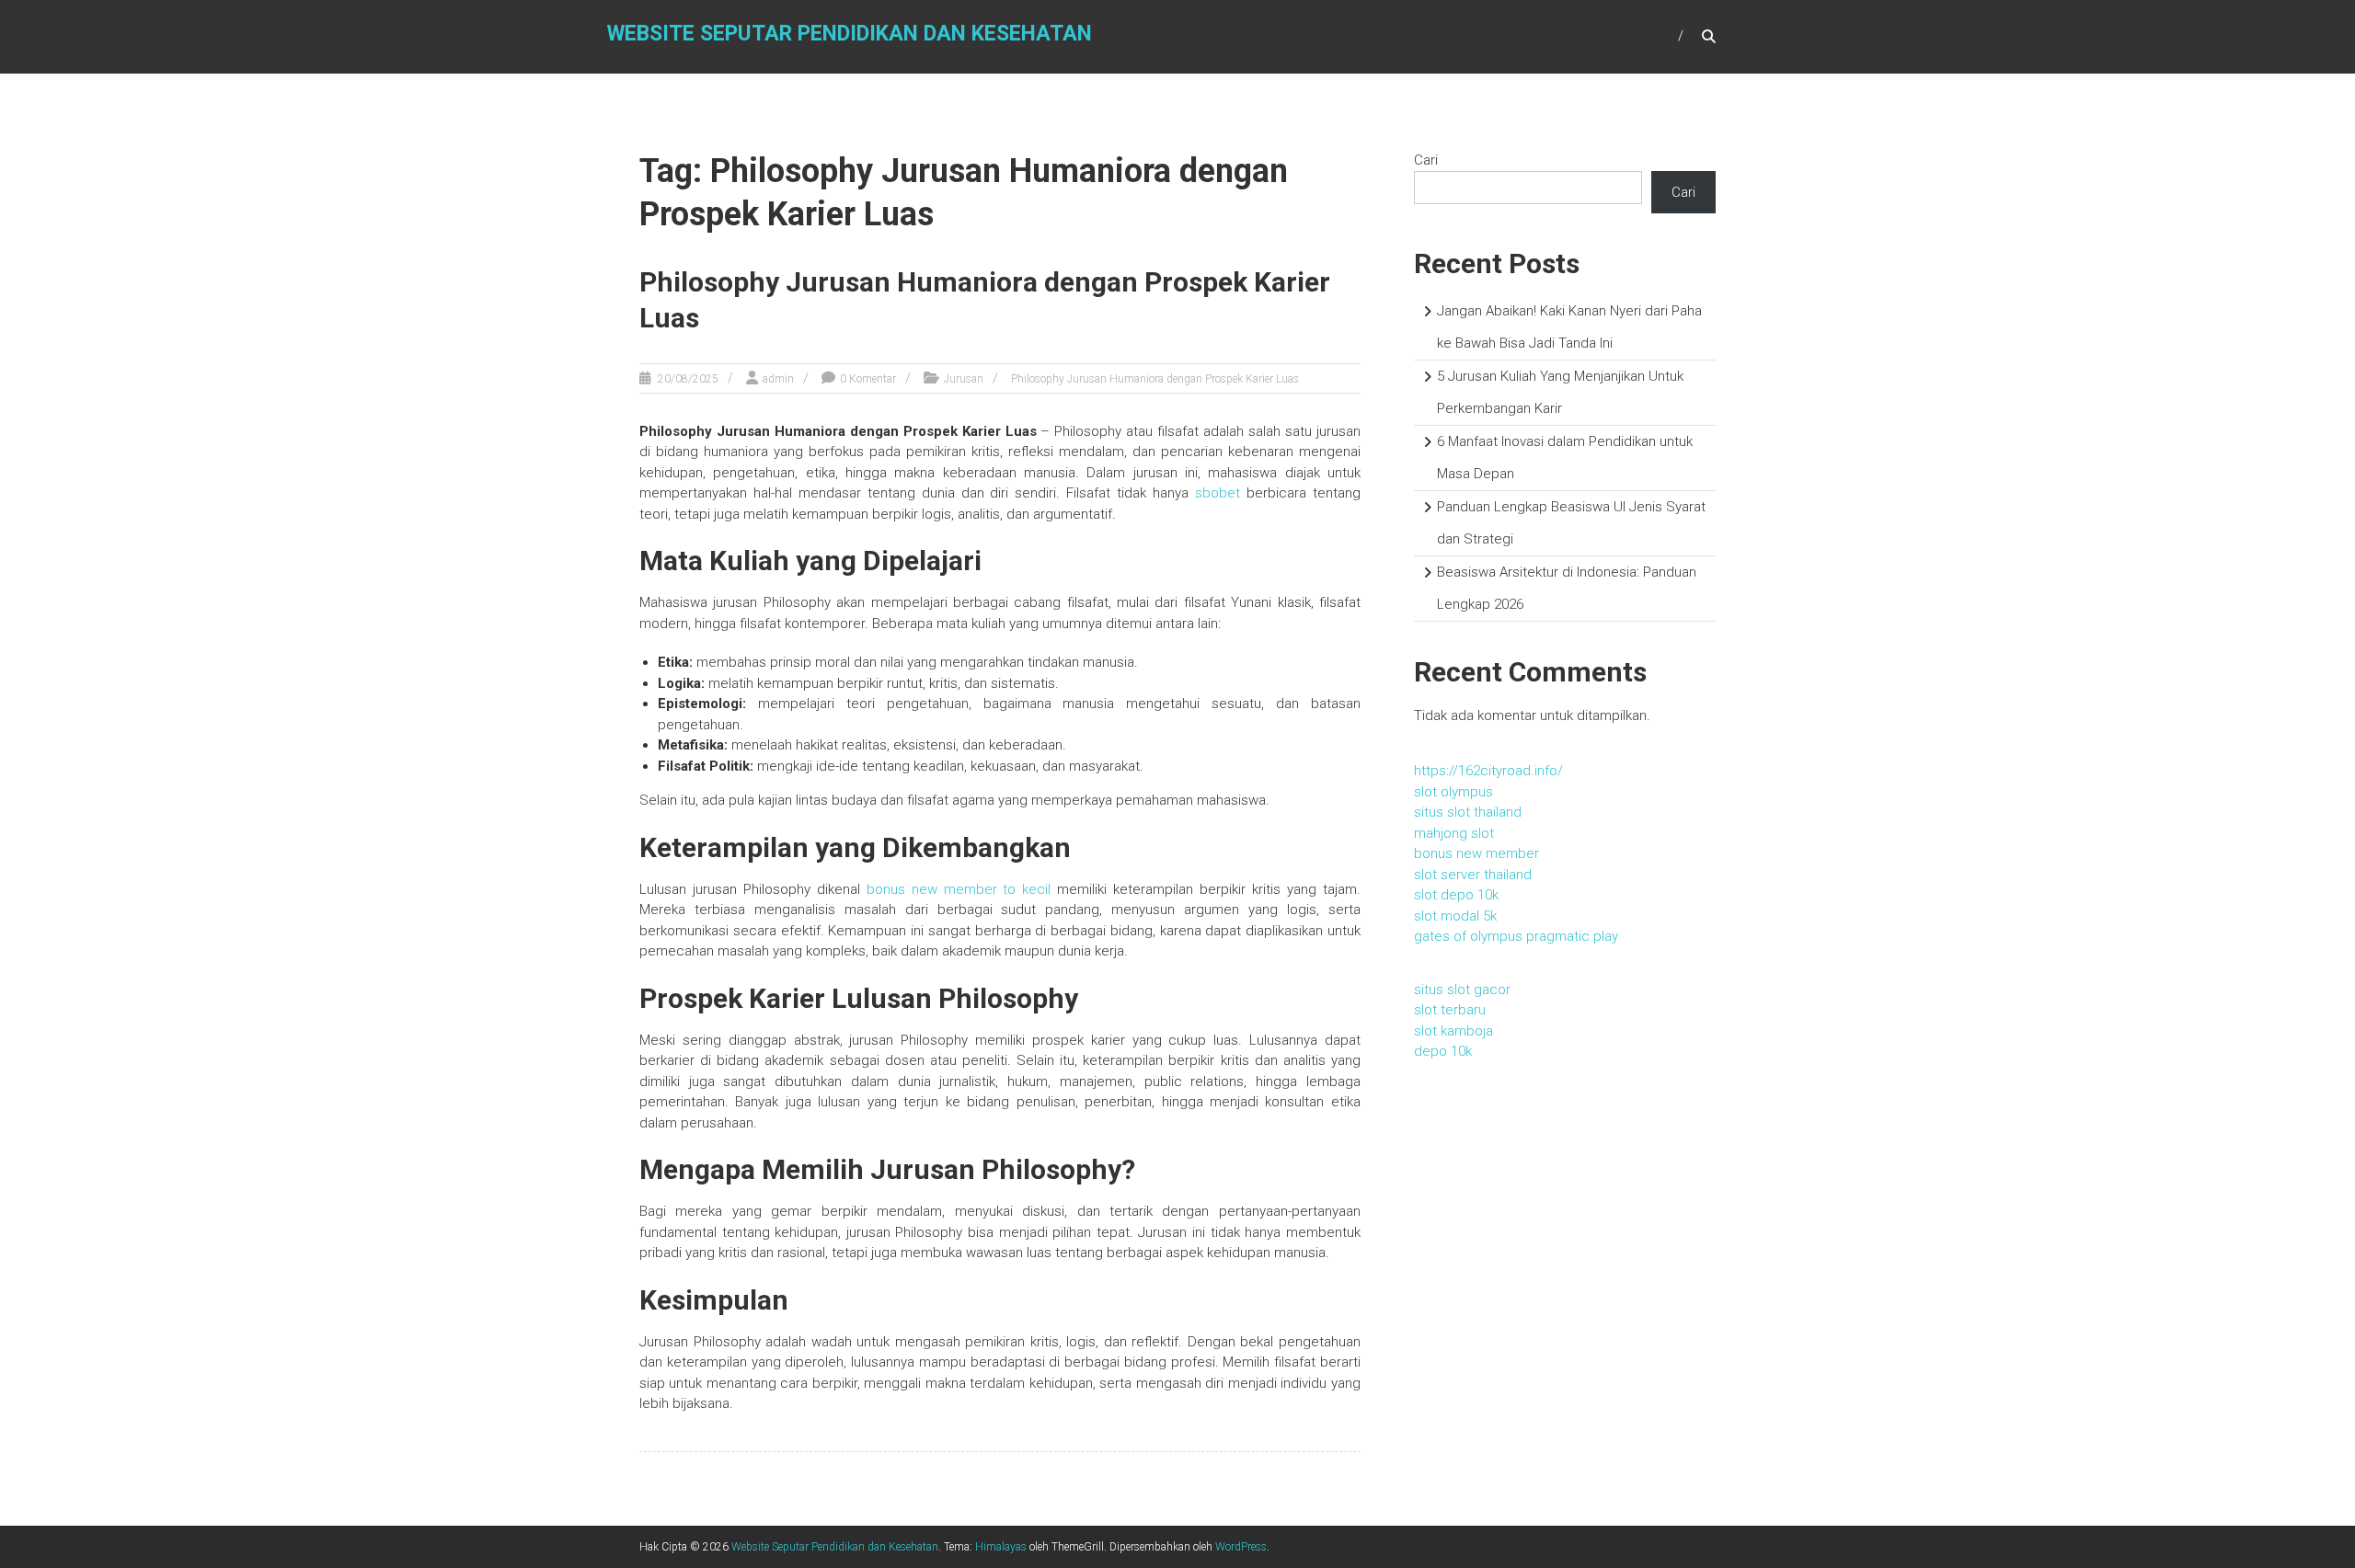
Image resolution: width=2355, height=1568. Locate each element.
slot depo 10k (1456, 895)
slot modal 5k (1455, 916)
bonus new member (1476, 853)
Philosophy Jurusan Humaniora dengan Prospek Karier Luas (1155, 379)
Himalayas (1001, 1547)
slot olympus (1453, 792)
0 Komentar (868, 379)
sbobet (1218, 493)
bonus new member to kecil (959, 889)
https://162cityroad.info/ (1488, 771)
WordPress (1241, 1547)
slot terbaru (1450, 1010)
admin (778, 379)
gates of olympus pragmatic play (1516, 936)
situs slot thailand (1468, 812)
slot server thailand (1473, 875)
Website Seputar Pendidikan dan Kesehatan (850, 34)
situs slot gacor (1462, 990)
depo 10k (1443, 1051)
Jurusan (964, 379)
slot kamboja (1453, 1031)
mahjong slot (1454, 833)
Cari (1426, 160)
